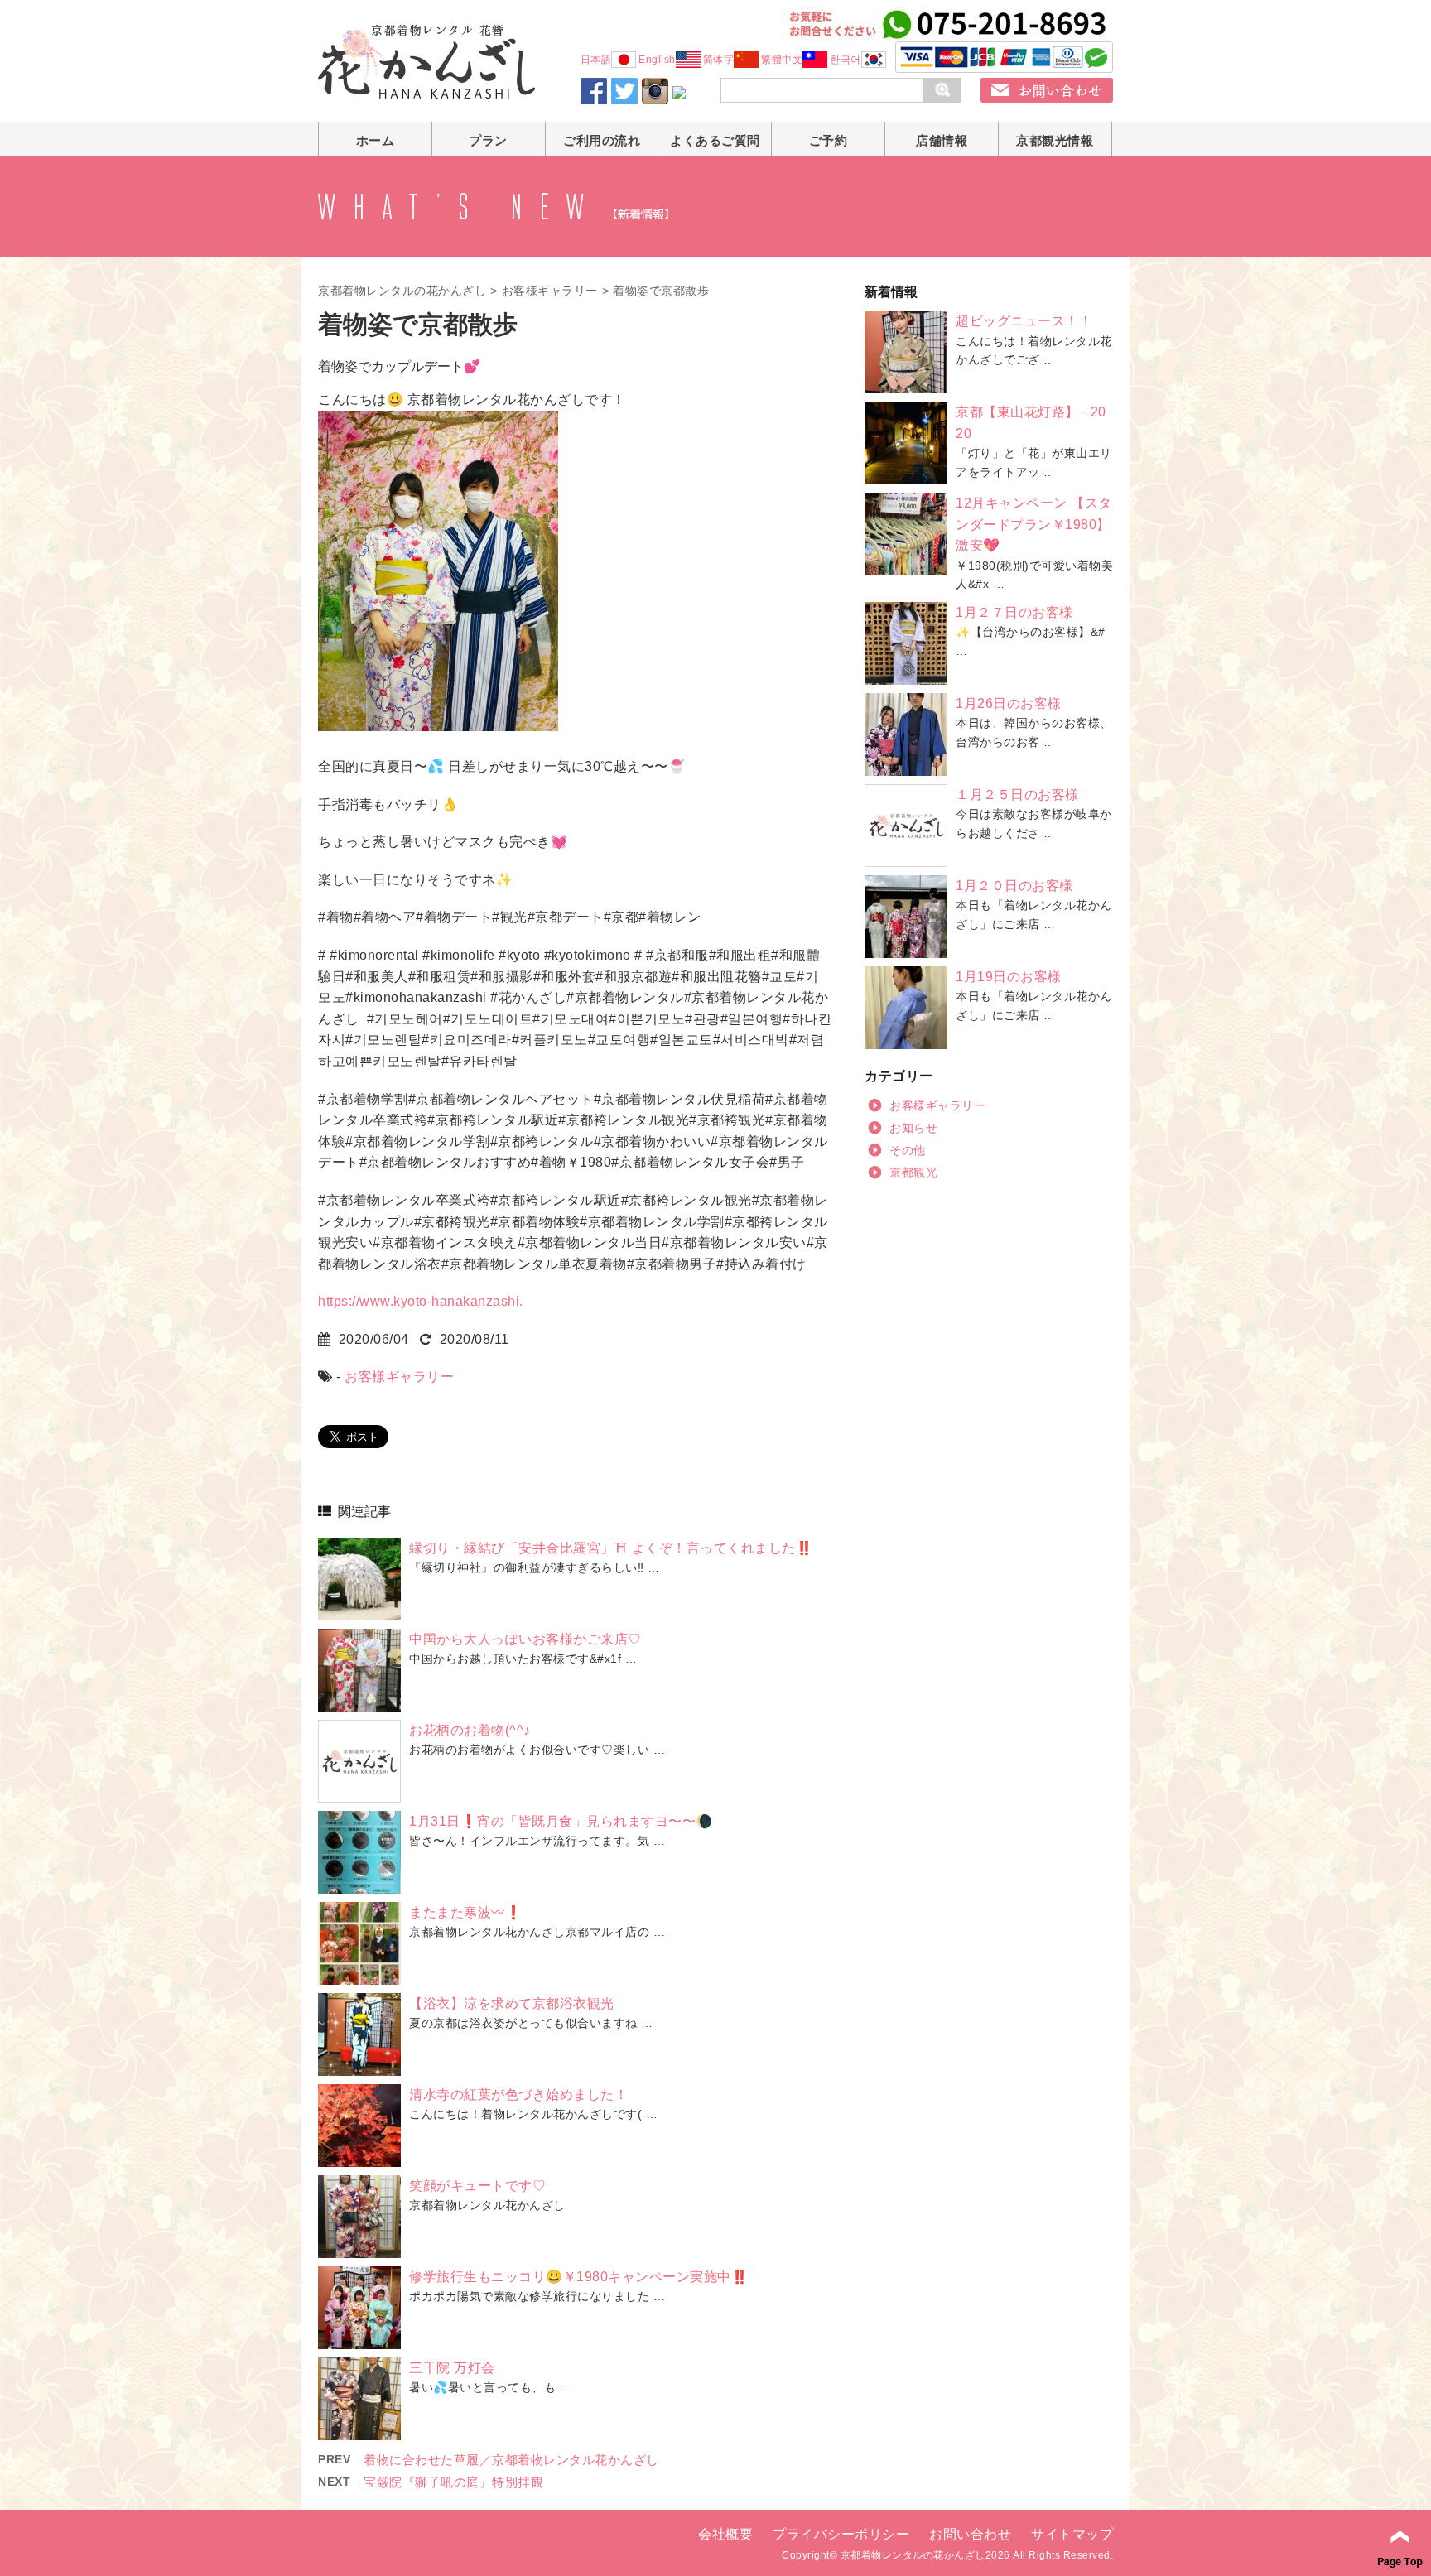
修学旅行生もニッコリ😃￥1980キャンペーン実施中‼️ (578, 2277)
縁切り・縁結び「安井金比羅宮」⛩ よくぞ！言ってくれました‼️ (611, 1548)
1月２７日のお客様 (1014, 612)
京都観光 (913, 1172)
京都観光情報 (1055, 140)
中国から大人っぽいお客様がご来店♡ (525, 1639)
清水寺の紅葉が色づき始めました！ (518, 2095)
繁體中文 (782, 60)
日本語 (596, 60)
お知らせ (913, 1128)
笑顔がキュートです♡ (477, 2186)
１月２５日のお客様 (1017, 794)
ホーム (376, 140)
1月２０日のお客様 (1014, 886)
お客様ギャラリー (550, 291)
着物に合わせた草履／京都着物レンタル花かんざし (511, 2460)
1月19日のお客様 (1009, 977)
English (657, 60)
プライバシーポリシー (841, 2534)
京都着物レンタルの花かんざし (402, 291)
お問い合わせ (970, 2534)
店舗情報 (942, 140)
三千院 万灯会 (452, 2368)
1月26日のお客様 (1009, 703)
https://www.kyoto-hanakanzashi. (421, 1301)
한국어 (846, 60)
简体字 (719, 60)
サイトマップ (1072, 2534)
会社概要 (725, 2534)
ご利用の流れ (602, 140)
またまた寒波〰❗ (465, 1912)
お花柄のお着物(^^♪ (470, 1730)
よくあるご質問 (715, 140)
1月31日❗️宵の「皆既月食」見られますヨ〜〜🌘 (561, 1821)
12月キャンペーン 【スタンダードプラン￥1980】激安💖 (1034, 524)
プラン (488, 140)
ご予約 (829, 140)
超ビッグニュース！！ (1024, 321)
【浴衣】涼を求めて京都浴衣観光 (512, 2003)
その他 (908, 1150)
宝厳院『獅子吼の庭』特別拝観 (453, 2482)
